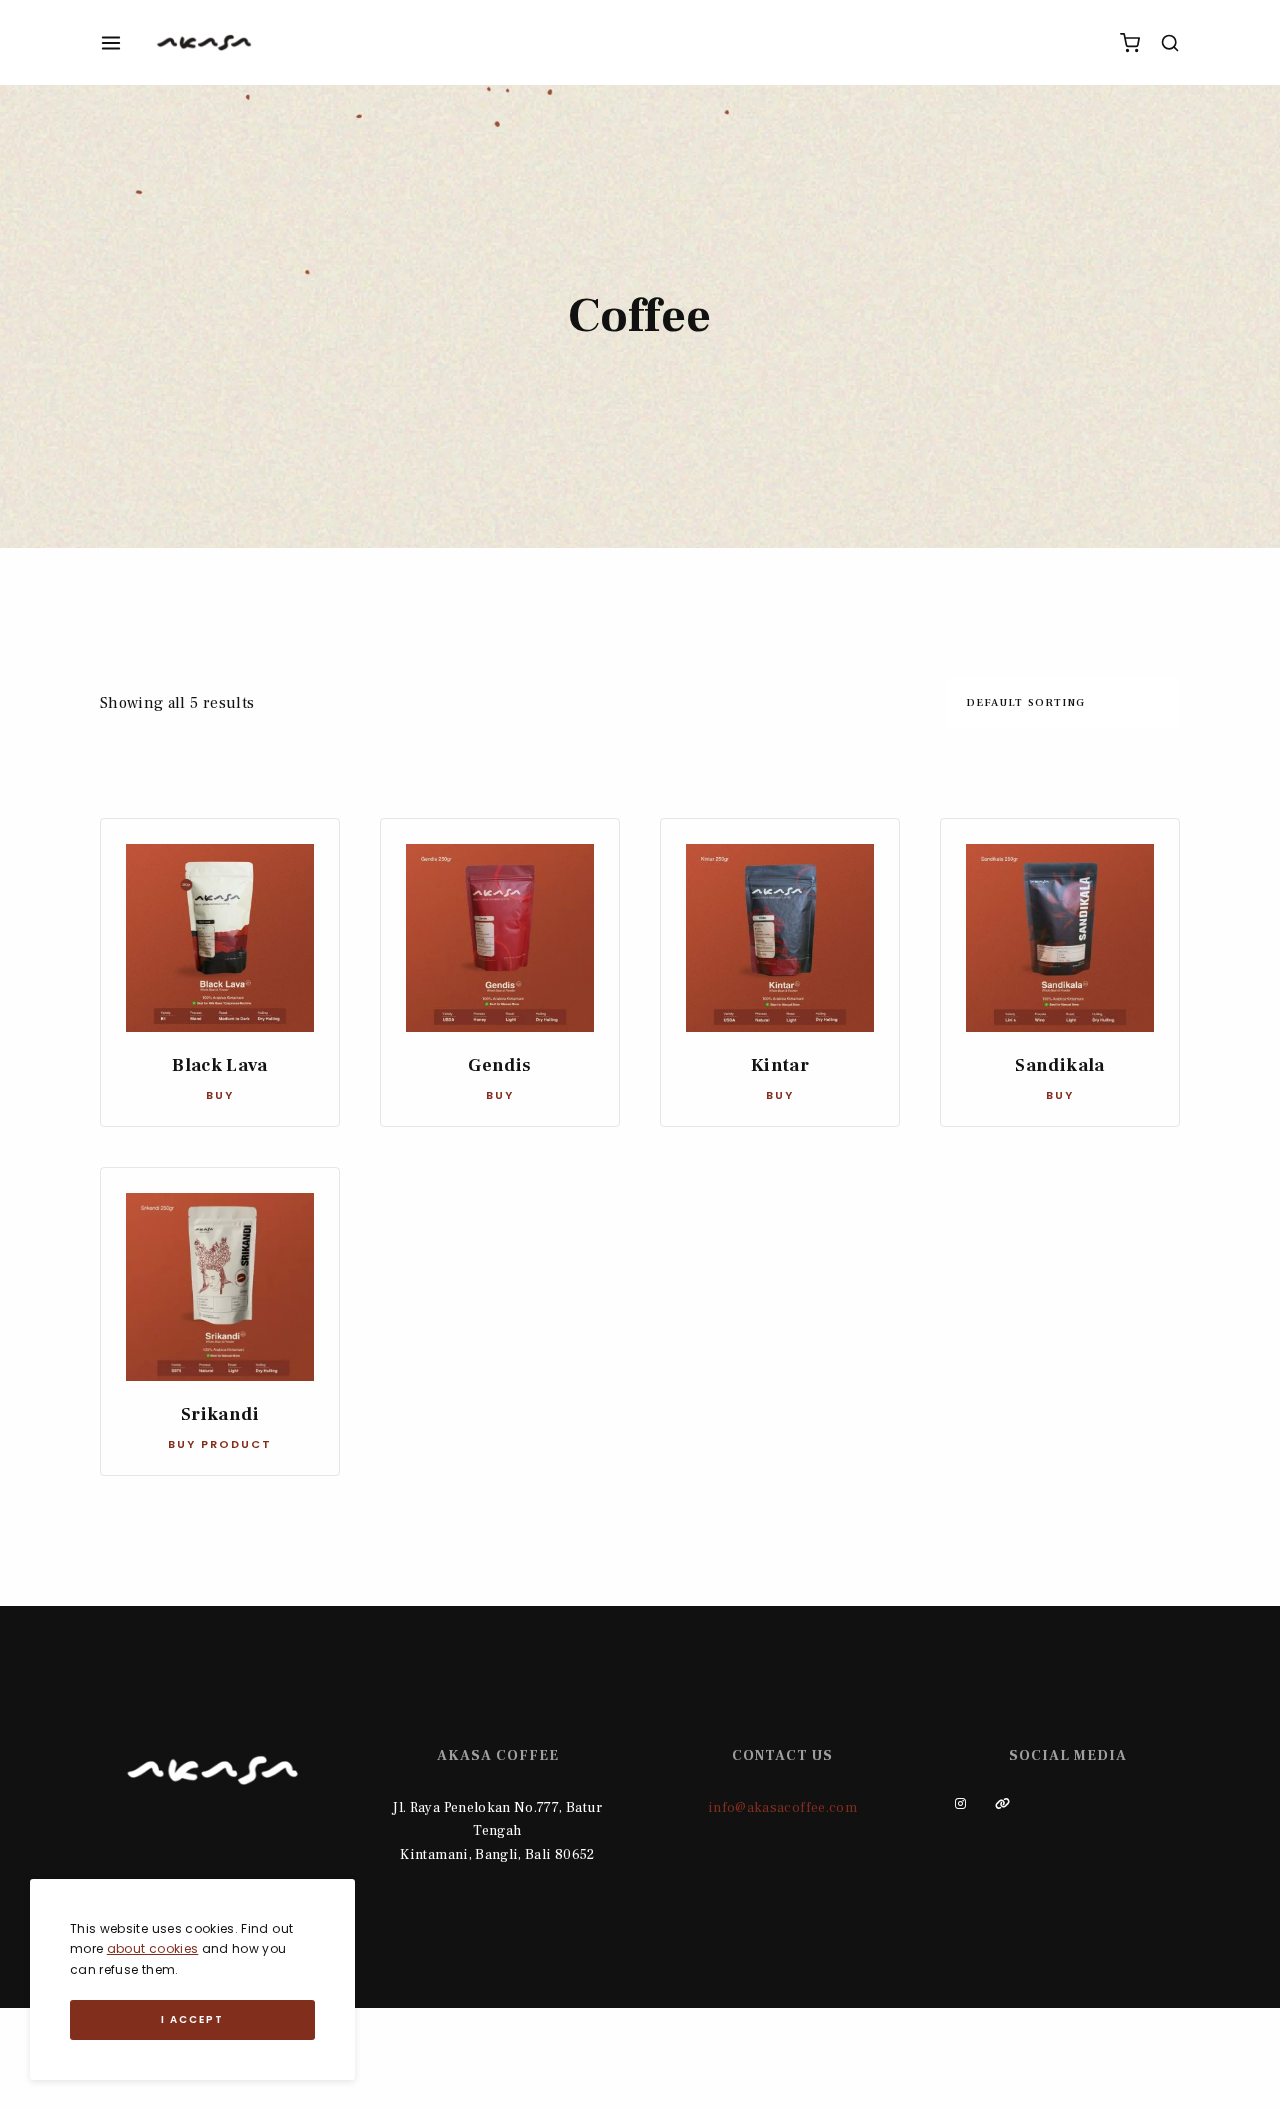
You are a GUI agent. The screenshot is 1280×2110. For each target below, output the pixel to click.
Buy (220, 1095)
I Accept (192, 2019)
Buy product (220, 1444)
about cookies (153, 1948)
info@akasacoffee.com (782, 1808)
